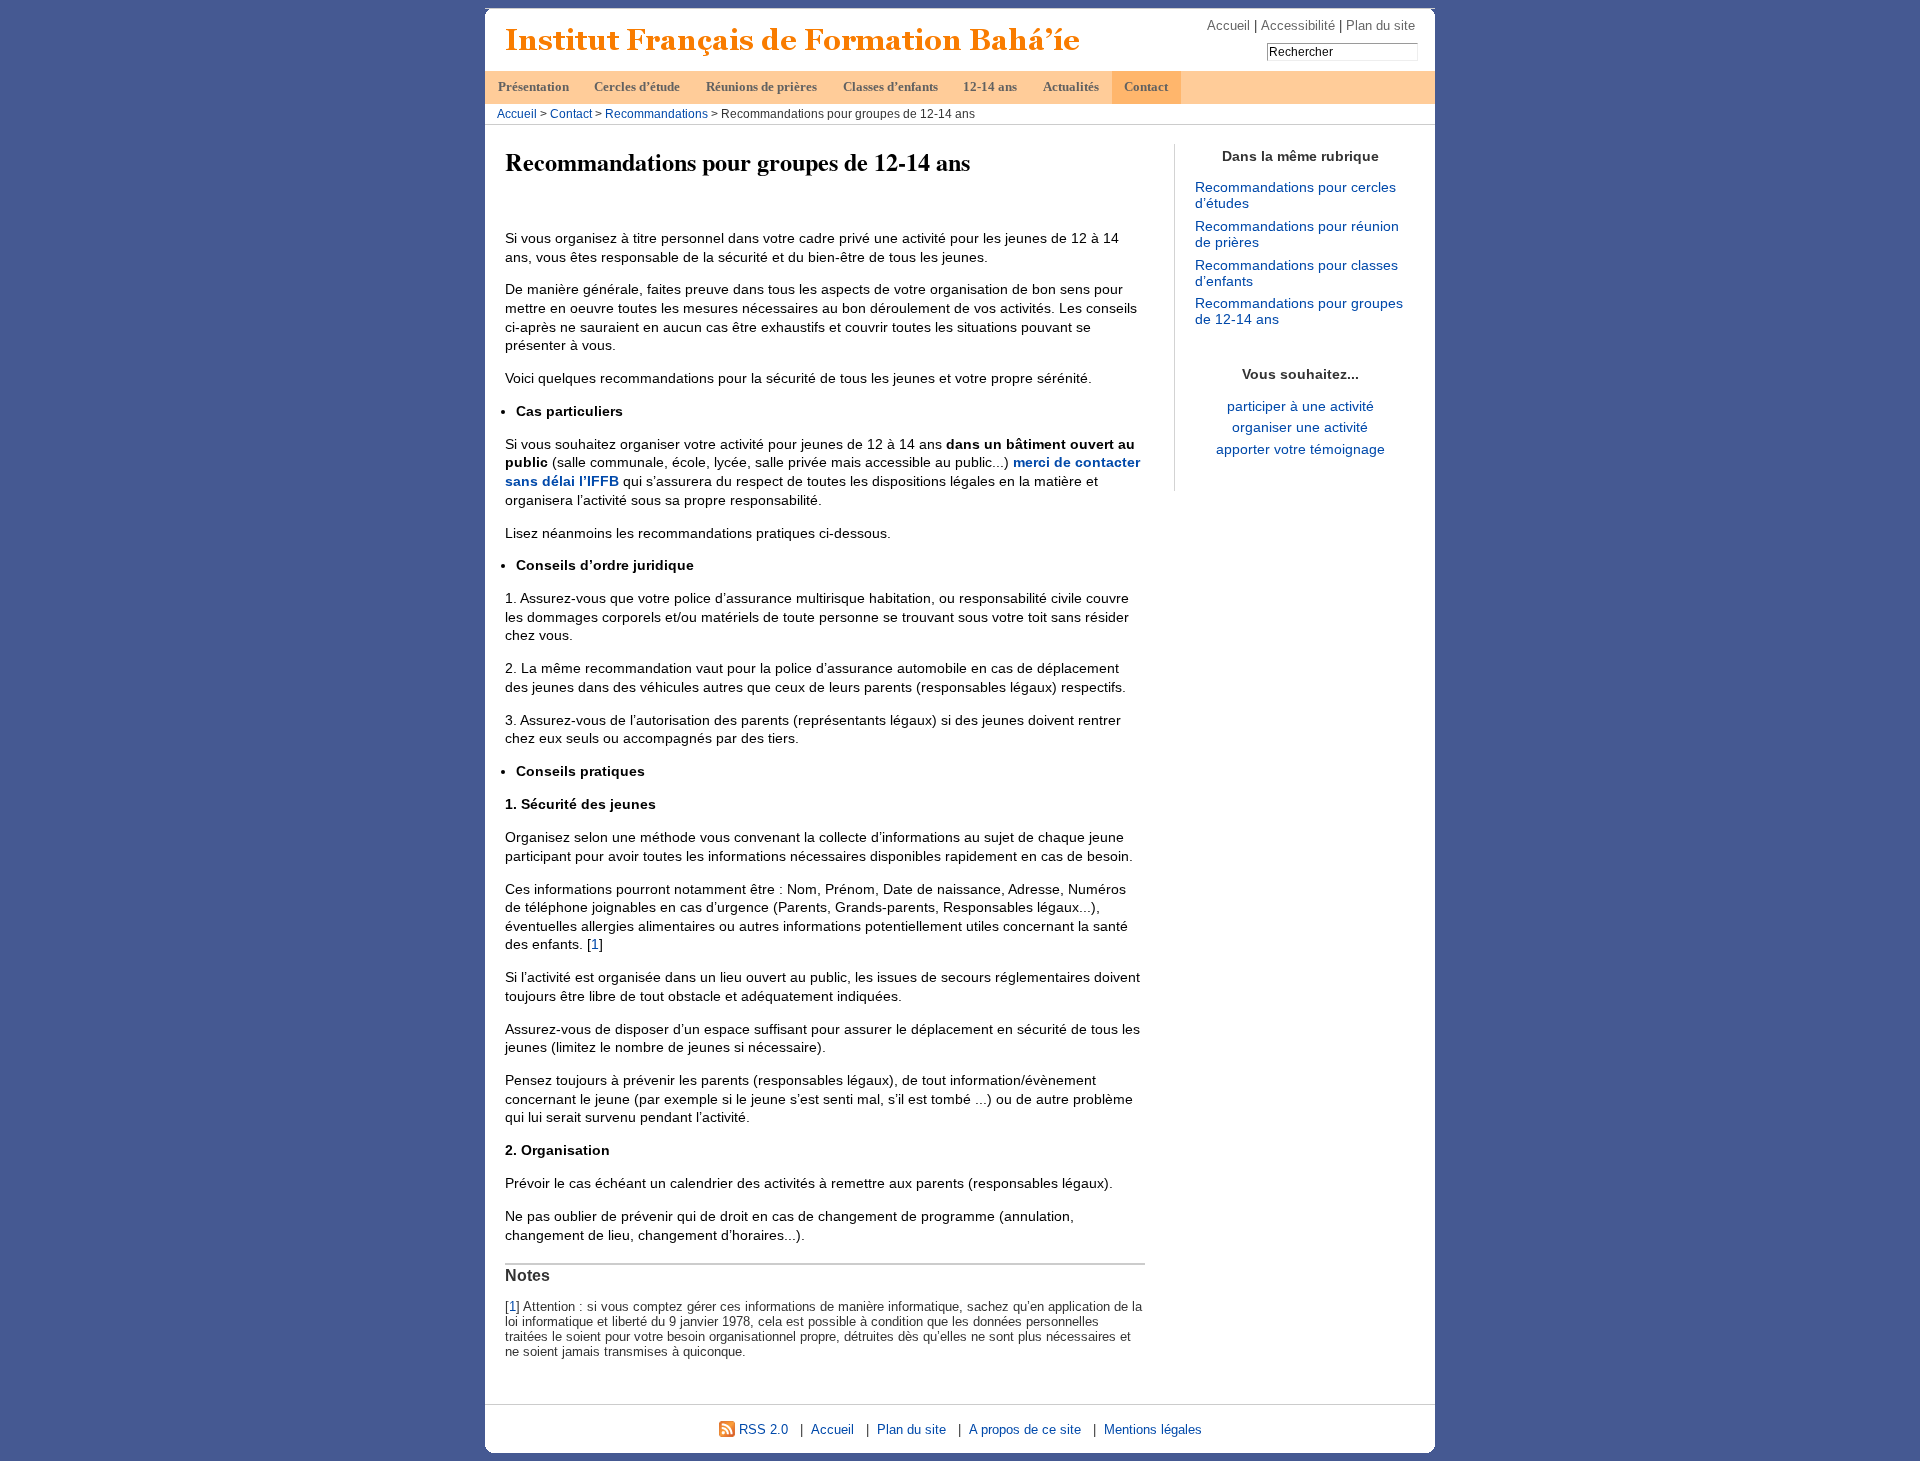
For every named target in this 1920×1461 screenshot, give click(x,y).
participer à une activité (1300, 406)
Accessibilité (1298, 25)
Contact (1146, 87)
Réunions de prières (761, 87)
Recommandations (656, 114)
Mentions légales (1153, 1429)
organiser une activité (1300, 427)
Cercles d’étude (637, 87)
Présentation (533, 87)
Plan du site (1380, 25)
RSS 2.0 (761, 1429)
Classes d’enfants (890, 87)
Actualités (1071, 87)
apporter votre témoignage (1300, 449)
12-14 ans (990, 87)
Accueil (1228, 25)
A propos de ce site (1025, 1429)
